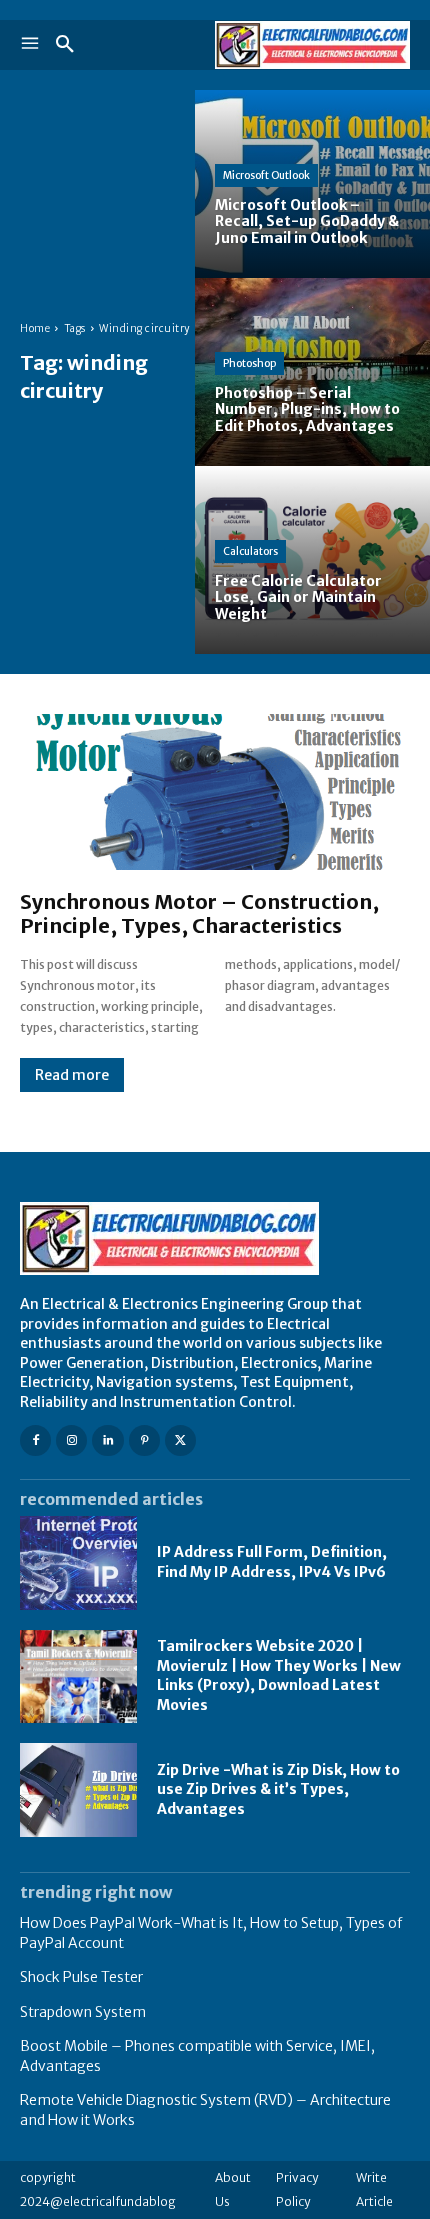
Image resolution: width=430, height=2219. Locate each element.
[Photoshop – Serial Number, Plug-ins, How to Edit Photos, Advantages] (312, 372)
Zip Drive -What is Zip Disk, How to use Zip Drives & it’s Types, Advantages (278, 1789)
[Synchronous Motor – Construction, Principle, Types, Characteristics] (215, 792)
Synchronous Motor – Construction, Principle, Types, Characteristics (199, 913)
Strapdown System (83, 2012)
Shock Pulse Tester (81, 1977)
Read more (72, 1075)
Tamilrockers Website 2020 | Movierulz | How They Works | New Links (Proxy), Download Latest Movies (279, 1675)
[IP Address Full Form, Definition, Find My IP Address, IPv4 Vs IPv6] (78, 1563)
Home (35, 328)
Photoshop (249, 363)
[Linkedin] (107, 1440)
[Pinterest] (144, 1440)
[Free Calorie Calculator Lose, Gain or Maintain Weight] (312, 560)
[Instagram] (71, 1440)
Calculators (250, 551)
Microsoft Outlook (266, 175)
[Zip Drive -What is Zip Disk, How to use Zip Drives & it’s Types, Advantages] (78, 1790)
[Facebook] (35, 1440)
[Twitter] (180, 1440)
